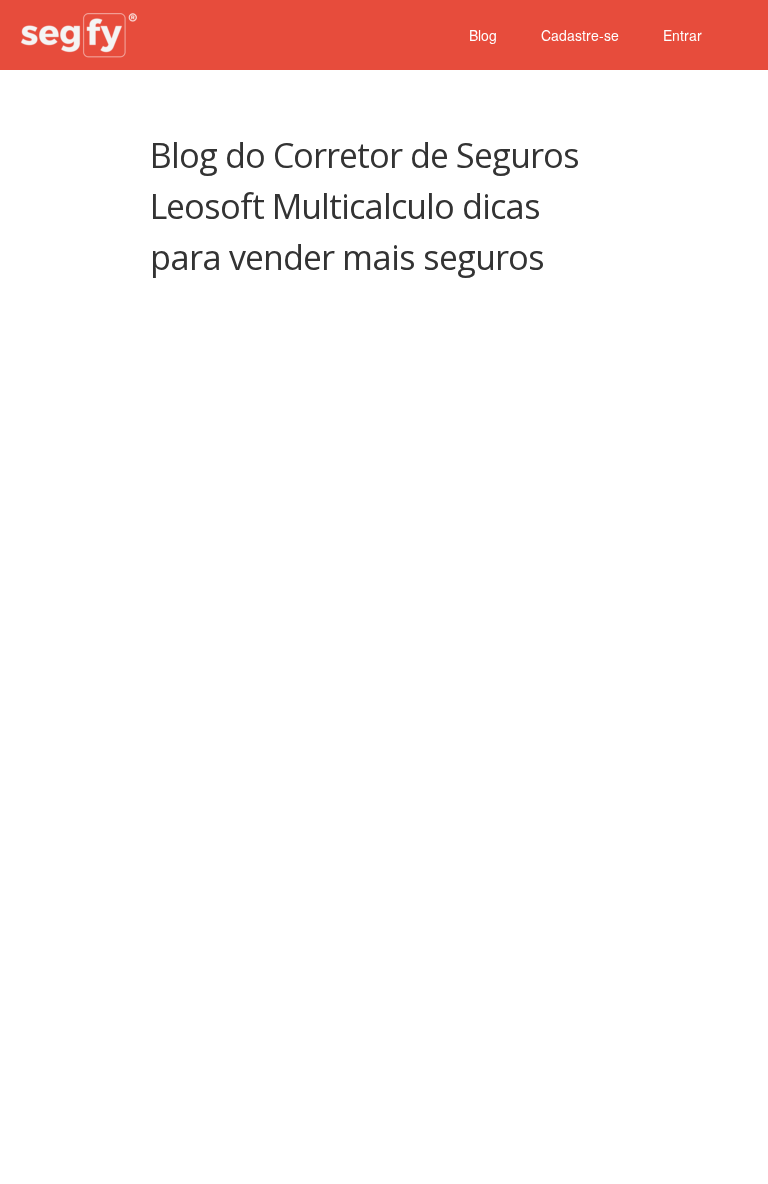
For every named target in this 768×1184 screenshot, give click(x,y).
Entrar (682, 35)
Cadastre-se (580, 35)
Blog (483, 35)
